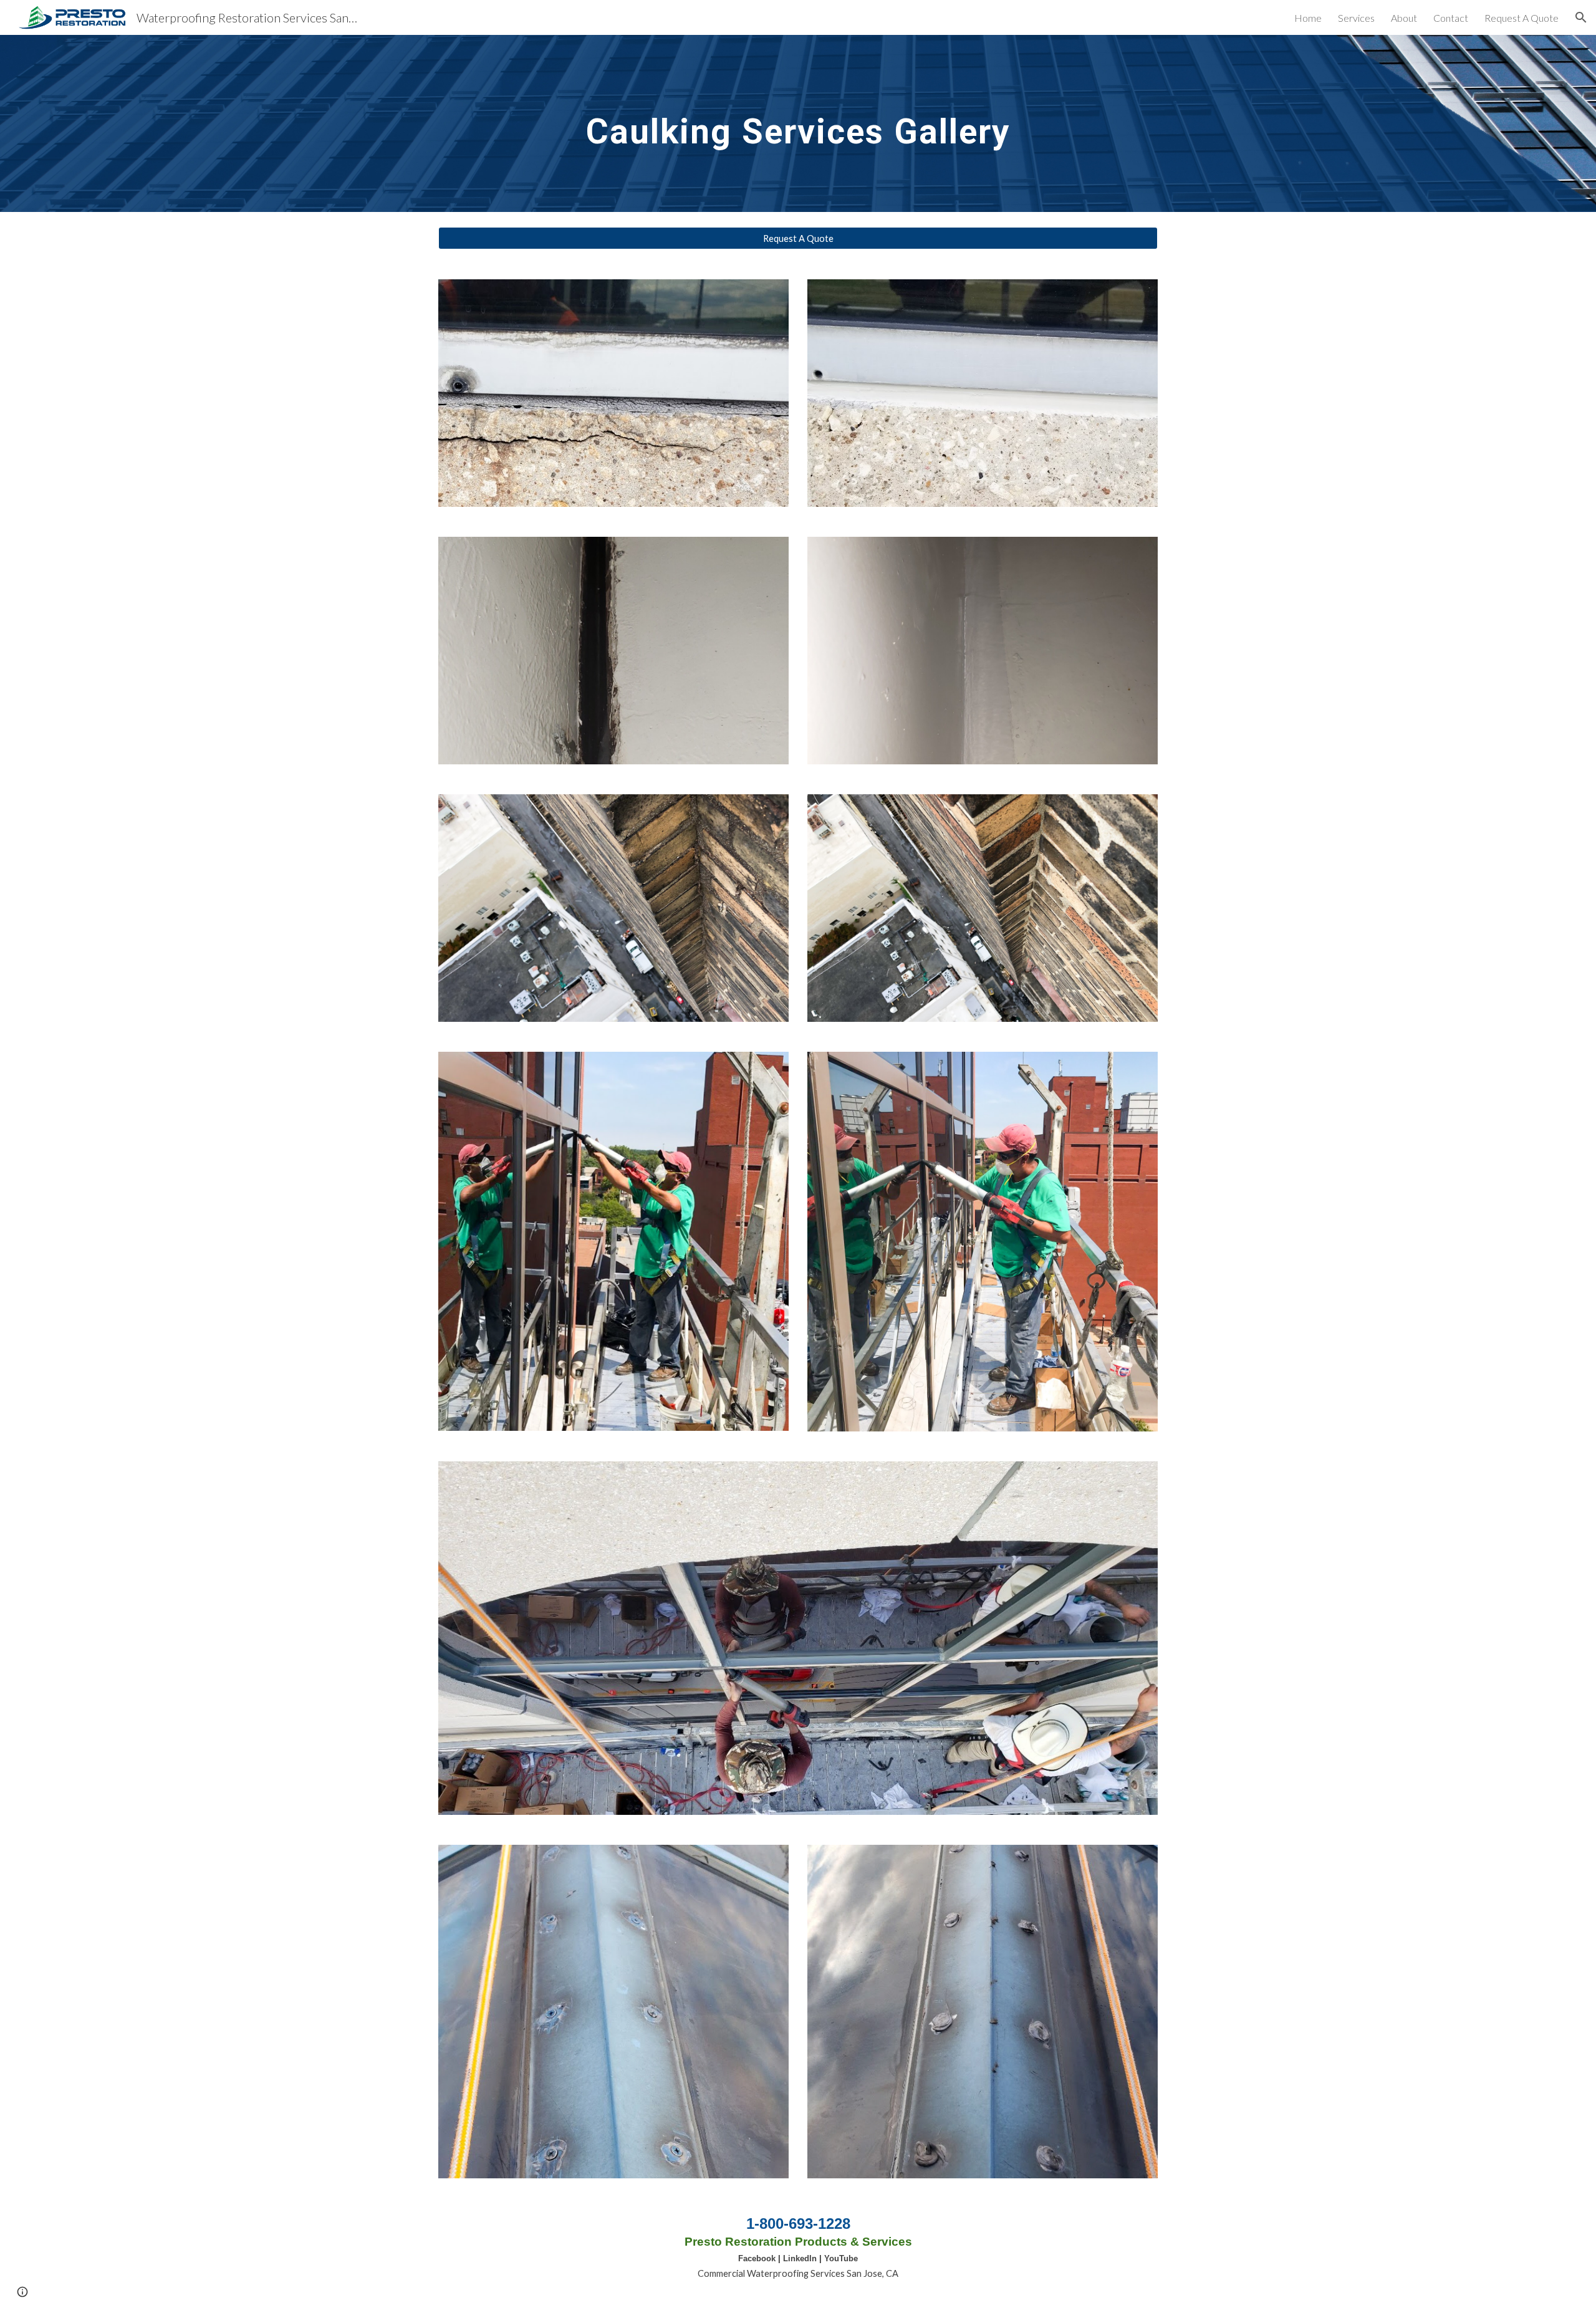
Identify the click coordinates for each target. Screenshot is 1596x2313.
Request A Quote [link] (1521, 18)
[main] (798, 123)
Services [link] (1356, 18)
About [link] (1404, 18)
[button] (1581, 17)
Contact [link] (1451, 18)
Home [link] (1308, 18)
